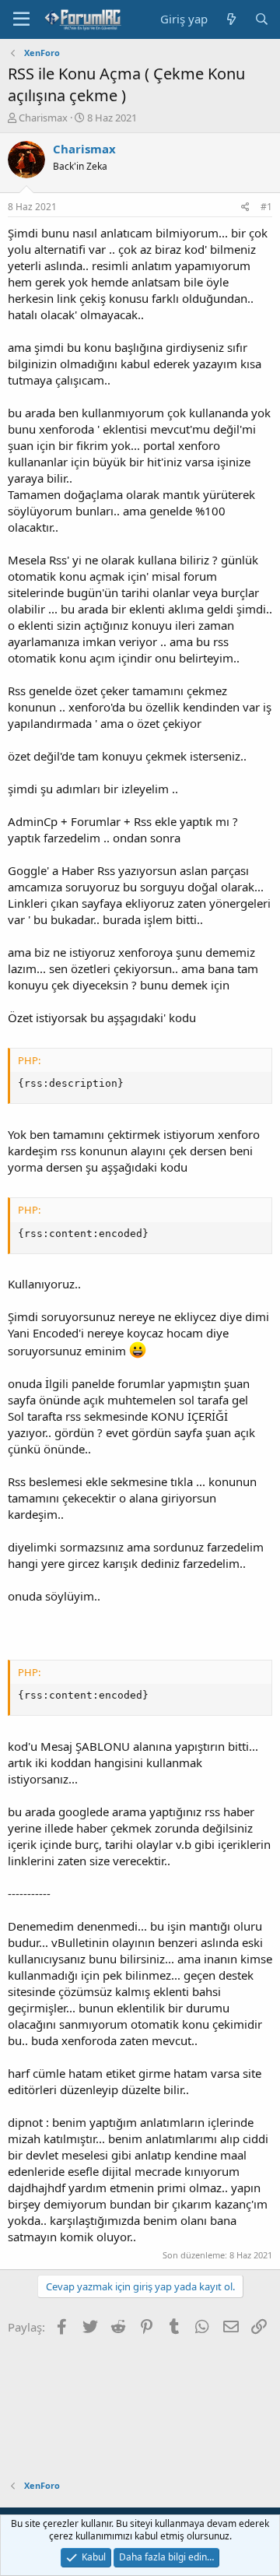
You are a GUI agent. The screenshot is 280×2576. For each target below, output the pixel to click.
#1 (266, 207)
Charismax (43, 118)
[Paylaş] (245, 207)
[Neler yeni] (231, 19)
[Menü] (21, 19)
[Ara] (262, 19)
